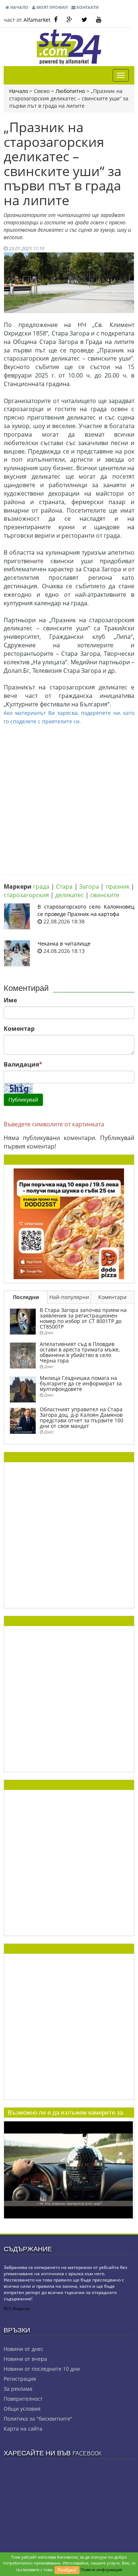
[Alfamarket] (69, 1223)
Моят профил (52, 7)
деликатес (70, 895)
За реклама (18, 2389)
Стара (64, 886)
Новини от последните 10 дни (42, 2369)
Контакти (87, 7)
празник (118, 886)
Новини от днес (24, 2349)
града (41, 886)
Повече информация (101, 2570)
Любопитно (70, 91)
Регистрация (20, 2379)
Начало (19, 7)
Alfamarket (37, 20)
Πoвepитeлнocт (23, 2399)
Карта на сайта (23, 2429)
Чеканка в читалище (64, 943)
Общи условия (22, 2409)
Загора (89, 886)
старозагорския (26, 895)
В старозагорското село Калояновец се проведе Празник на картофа (86, 910)
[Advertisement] (69, 794)
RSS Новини (17, 2309)
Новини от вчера (25, 2359)
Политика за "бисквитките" (38, 2419)
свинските (105, 895)
